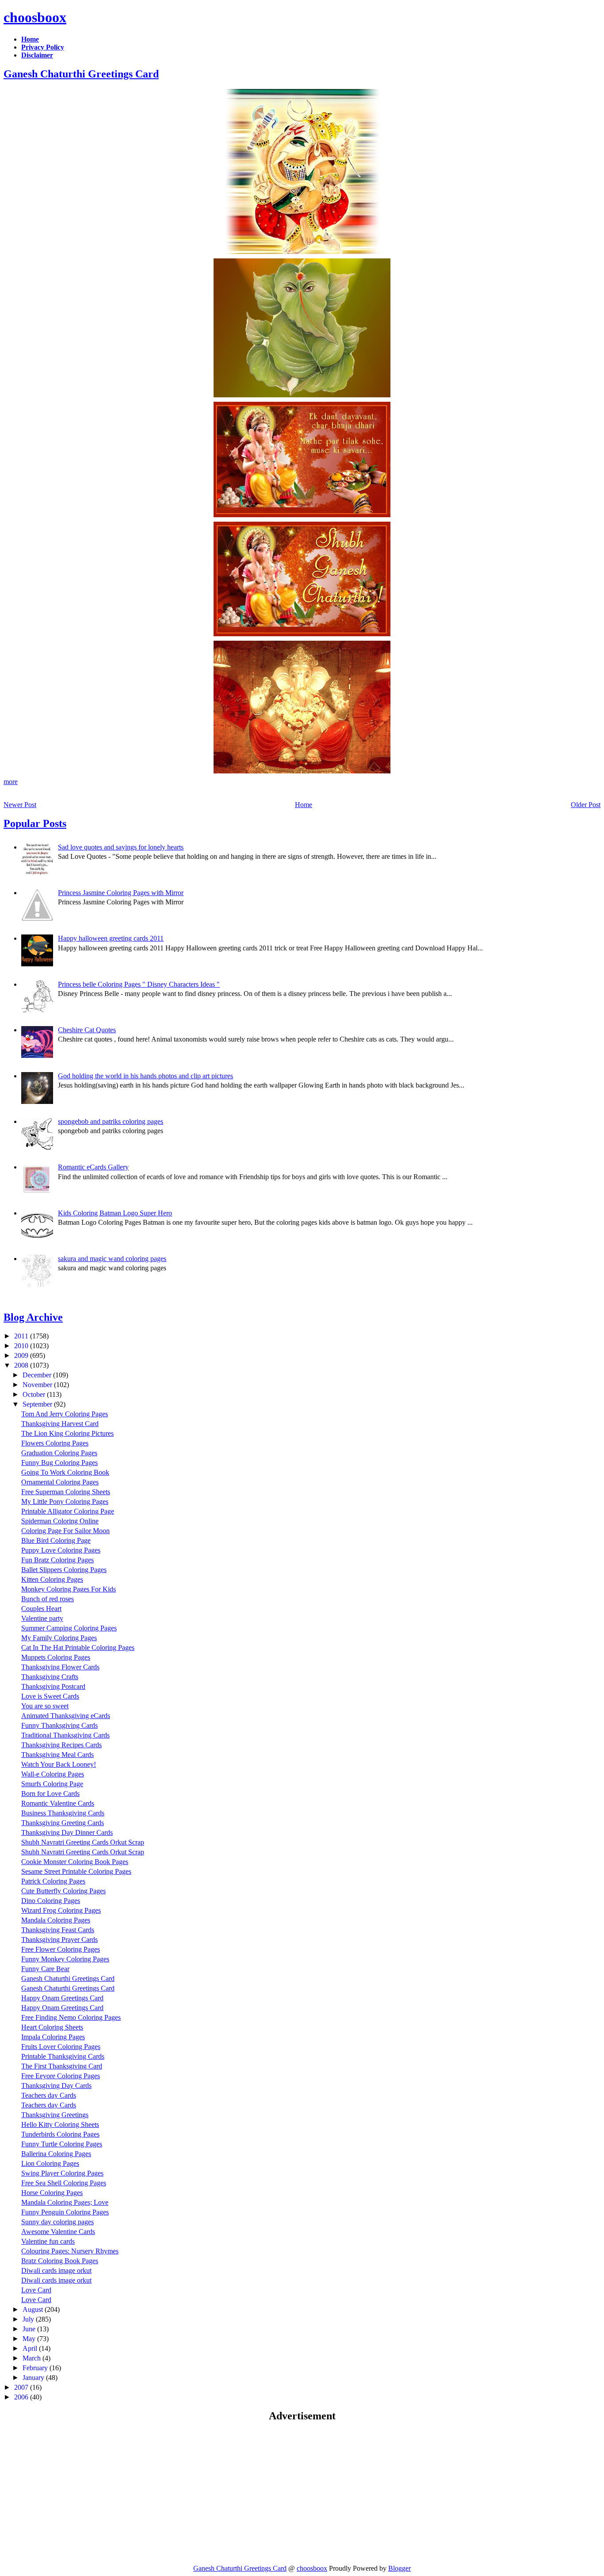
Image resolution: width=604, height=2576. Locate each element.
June (30, 2329)
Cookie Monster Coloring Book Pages (75, 1862)
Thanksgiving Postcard (53, 1686)
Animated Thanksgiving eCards (66, 1716)
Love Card (36, 2290)
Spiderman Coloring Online (60, 1521)
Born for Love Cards (50, 1794)
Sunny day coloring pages (57, 2222)
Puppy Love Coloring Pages (61, 1550)
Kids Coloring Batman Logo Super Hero (115, 1213)
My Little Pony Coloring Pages (65, 1501)
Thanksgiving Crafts (50, 1677)
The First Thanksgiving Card (62, 2066)
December (38, 1375)
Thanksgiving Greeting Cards (63, 1823)
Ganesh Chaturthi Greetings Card (81, 74)
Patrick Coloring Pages (53, 1881)
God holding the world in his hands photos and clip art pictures (145, 1076)
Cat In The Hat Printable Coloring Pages (78, 1647)
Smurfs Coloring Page (52, 1784)
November (38, 1385)
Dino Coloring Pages (51, 1901)
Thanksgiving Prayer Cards (59, 1940)
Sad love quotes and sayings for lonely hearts (121, 847)
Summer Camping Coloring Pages (69, 1628)
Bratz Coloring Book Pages (60, 2261)
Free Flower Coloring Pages (61, 1949)
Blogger (399, 2568)
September (38, 1404)
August (34, 2309)
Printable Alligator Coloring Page (68, 1511)
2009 (22, 1355)
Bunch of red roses (48, 1599)
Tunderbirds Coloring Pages (60, 2134)
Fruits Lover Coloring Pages (61, 2047)
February (36, 2368)
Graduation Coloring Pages (59, 1453)
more (11, 782)
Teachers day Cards (49, 2095)
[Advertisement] (78, 2493)
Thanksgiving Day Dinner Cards (67, 1832)
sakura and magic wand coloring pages (112, 1259)
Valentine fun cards (48, 2241)
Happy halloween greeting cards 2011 (111, 938)
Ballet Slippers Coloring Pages (64, 1570)
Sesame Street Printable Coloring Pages (76, 1871)
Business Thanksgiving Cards (63, 1813)
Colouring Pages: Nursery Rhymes (70, 2251)
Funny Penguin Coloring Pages (65, 2212)
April (31, 2348)
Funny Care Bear (45, 1969)
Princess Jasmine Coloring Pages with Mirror (121, 893)
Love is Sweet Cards (50, 1696)
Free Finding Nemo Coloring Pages (71, 2017)
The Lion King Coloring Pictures (67, 1433)
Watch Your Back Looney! (59, 1764)
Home (304, 805)
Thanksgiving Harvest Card (60, 1424)
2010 (22, 1346)
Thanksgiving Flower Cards (60, 1667)
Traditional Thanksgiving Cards (65, 1735)
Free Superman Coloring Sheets (66, 1492)
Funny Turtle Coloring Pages (62, 2144)
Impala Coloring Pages (53, 2037)
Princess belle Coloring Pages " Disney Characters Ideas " (139, 984)
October (35, 1394)
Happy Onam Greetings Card (62, 1998)
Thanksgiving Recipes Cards (61, 1745)
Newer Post (20, 805)
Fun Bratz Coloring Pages (57, 1560)
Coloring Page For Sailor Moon (65, 1531)
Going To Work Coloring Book (65, 1472)
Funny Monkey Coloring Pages (65, 1959)
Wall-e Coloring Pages (53, 1774)
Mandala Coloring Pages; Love (65, 2202)
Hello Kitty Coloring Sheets (60, 2124)
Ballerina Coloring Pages (56, 2154)
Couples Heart (41, 1609)
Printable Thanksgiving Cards (63, 2056)
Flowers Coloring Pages (55, 1443)
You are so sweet (45, 1706)
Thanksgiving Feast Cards (58, 1930)
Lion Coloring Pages (50, 2163)
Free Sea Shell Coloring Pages (64, 2183)
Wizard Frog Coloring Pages (61, 1910)
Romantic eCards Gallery (93, 1167)
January (34, 2378)
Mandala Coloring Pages (56, 1920)
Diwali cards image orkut (56, 2270)
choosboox (35, 17)
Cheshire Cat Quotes (87, 1030)
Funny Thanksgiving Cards (59, 1725)
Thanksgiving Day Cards (56, 2086)
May (30, 2339)
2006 (22, 2397)
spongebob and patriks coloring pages (111, 1121)
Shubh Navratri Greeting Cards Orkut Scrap (83, 1842)
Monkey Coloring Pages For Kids (69, 1589)
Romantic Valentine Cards (58, 1803)
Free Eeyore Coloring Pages (61, 2076)
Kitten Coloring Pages (52, 1579)
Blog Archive (33, 1317)
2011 (22, 1336)
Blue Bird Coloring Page (56, 1540)
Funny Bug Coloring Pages (59, 1463)
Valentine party (42, 1618)
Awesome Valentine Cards (58, 2232)
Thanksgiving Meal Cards (57, 1755)
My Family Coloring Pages (59, 1638)
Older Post (586, 805)
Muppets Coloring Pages (56, 1657)
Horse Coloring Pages (52, 2193)
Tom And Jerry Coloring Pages (65, 1414)
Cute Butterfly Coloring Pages (63, 1891)
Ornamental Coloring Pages (60, 1482)
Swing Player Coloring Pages (62, 2173)
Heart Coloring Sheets (52, 2027)
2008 (22, 1365)
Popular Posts (35, 823)
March (32, 2358)
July (29, 2319)
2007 (22, 2387)
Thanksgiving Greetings (55, 2115)
